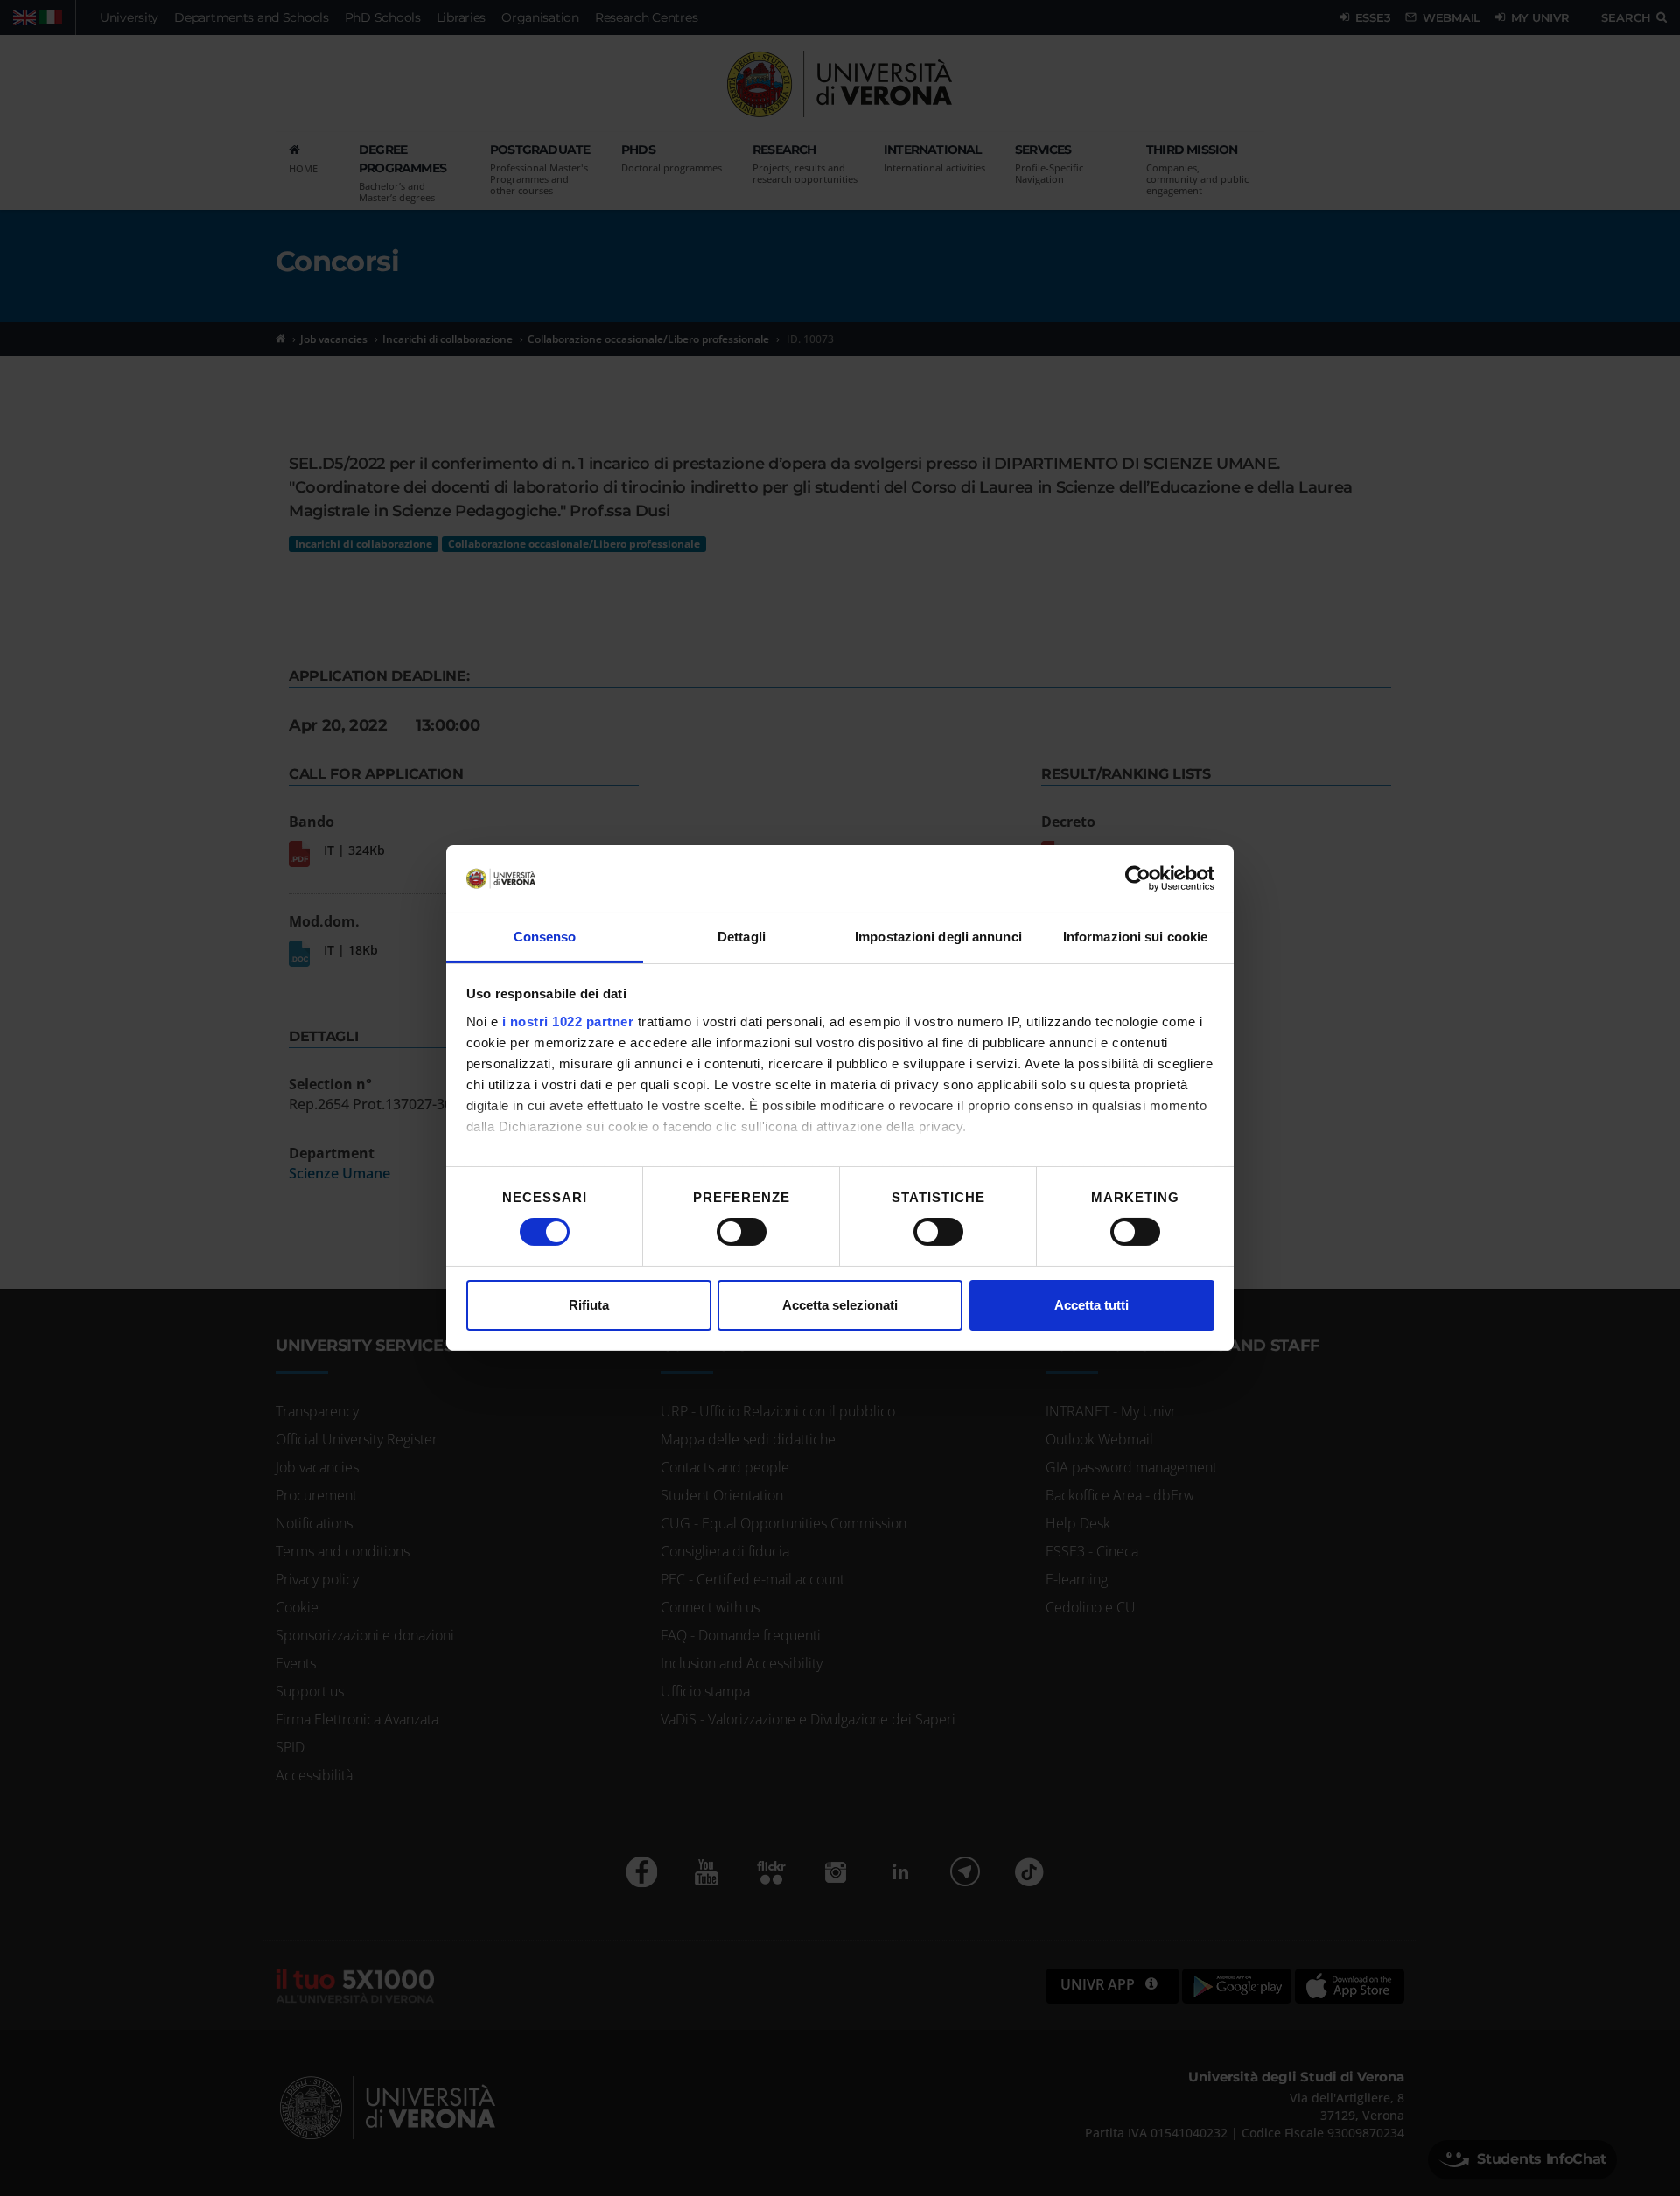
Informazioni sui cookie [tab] (1135, 937)
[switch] (742, 1232)
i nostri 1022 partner (568, 1021)
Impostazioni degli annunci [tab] (938, 937)
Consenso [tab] (545, 937)
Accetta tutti (1092, 1305)
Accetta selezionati (840, 1305)
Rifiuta (589, 1305)
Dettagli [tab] (742, 937)
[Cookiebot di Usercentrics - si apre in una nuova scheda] (1138, 878)
